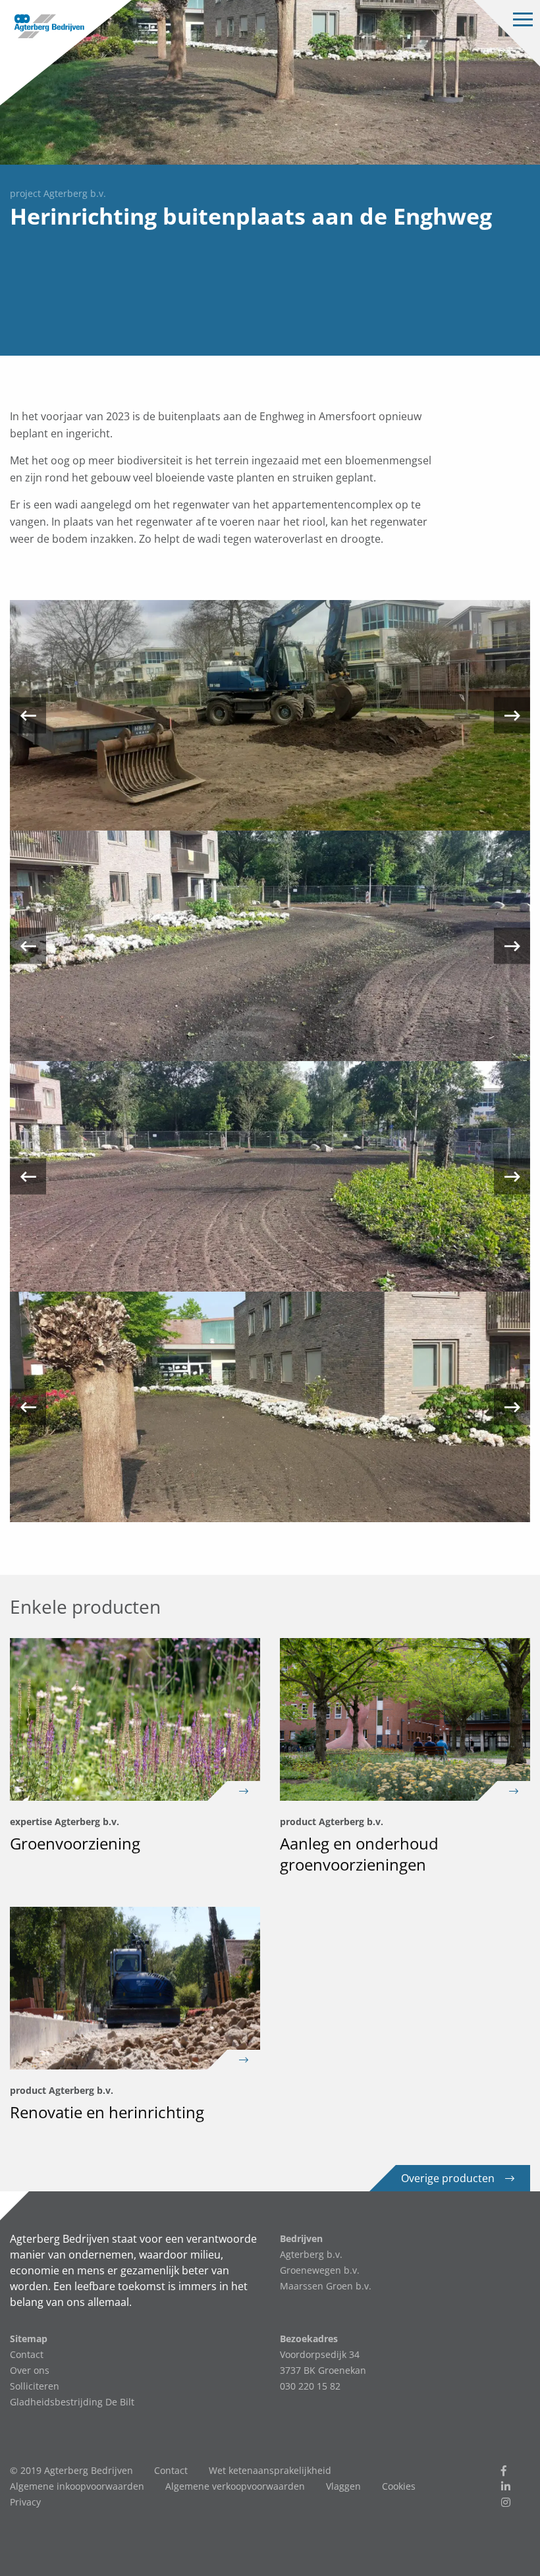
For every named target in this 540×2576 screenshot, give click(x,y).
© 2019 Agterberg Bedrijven (71, 2470)
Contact (27, 2354)
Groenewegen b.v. (320, 2270)
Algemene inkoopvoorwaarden (77, 2486)
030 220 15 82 (310, 2386)
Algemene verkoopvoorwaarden (235, 2486)
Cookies (399, 2486)
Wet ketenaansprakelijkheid (270, 2470)
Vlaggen (343, 2486)
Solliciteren (35, 2386)
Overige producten (448, 2178)
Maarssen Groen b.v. (326, 2286)
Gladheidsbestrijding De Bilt (72, 2402)
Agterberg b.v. (311, 2254)
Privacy (25, 2502)
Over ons (30, 2370)
